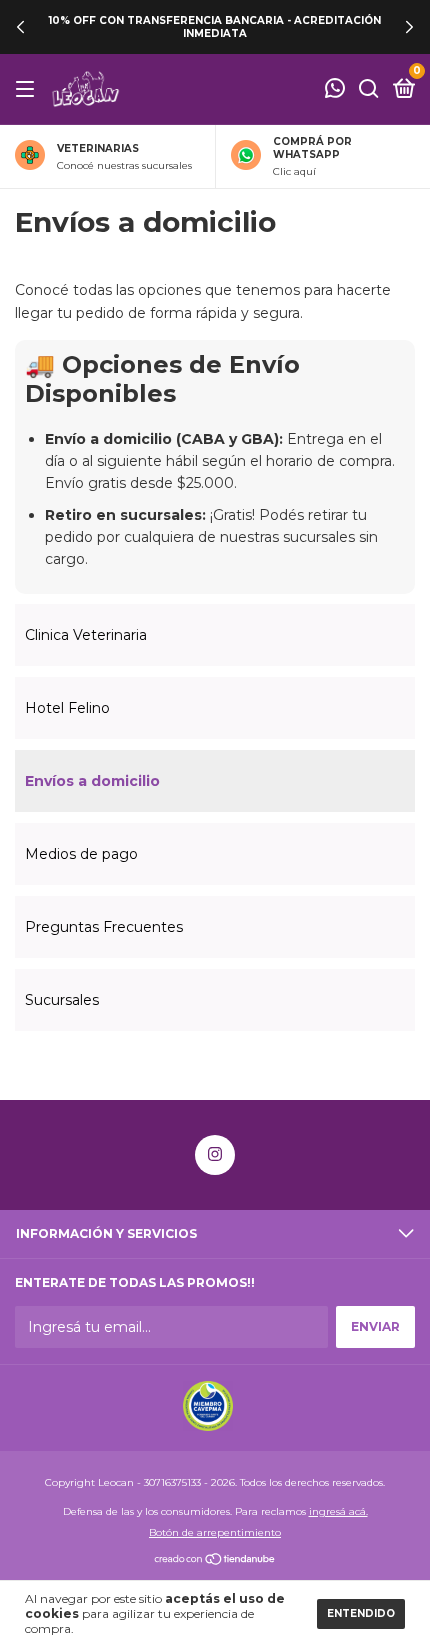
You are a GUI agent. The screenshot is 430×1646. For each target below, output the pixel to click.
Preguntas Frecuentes (104, 927)
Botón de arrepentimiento (215, 1532)
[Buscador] (369, 89)
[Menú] (28, 89)
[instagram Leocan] (215, 1155)
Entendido (361, 1613)
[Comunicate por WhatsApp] (335, 90)
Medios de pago (81, 854)
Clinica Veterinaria (86, 635)
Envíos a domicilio (92, 781)
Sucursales (62, 1000)
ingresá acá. (338, 1511)
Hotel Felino (67, 708)
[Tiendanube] (215, 1561)
